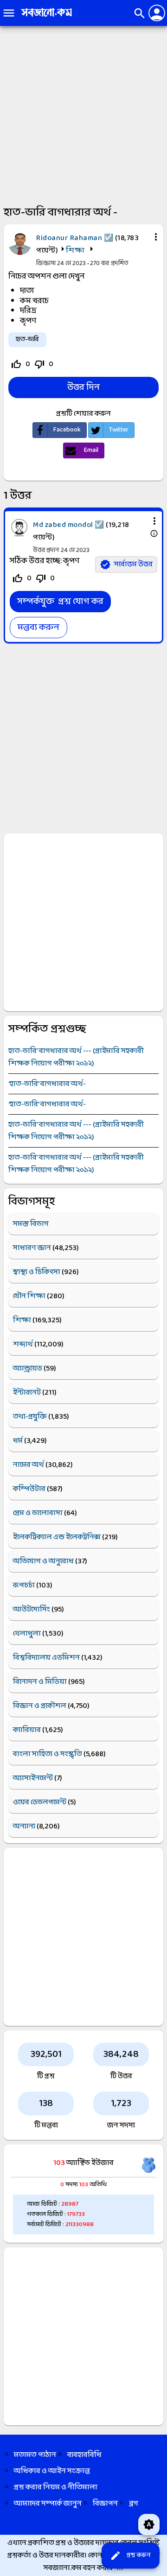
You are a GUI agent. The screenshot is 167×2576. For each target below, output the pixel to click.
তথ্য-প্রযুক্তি (30, 1417)
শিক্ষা (75, 251)
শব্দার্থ (23, 1344)
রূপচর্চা (24, 1585)
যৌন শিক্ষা (29, 1296)
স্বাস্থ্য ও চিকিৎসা (37, 1272)
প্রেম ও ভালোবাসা (38, 1513)
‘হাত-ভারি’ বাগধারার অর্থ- (47, 1084)
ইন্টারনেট (27, 1393)
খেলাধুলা (27, 1634)
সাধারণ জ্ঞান (32, 1248)
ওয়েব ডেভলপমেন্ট (40, 1802)
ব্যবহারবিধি (84, 2455)
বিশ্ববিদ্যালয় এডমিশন (46, 1658)
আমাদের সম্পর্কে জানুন (48, 2503)
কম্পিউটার (29, 1489)
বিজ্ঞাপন (105, 2503)
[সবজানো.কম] (46, 17)
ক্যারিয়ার (27, 1730)
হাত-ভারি (27, 339)
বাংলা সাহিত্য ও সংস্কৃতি (48, 1754)
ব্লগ (134, 2503)
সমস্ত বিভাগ (31, 1224)
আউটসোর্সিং (32, 1609)
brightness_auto (149, 2525)
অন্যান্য (24, 1826)
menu (9, 13)
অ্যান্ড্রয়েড (28, 1368)
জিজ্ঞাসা (47, 263)
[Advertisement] (83, 114)
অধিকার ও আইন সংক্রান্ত (52, 2471)
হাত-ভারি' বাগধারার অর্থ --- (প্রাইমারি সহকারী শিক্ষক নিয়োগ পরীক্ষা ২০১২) (76, 1057)
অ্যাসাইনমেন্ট (33, 1778)
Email (91, 450)
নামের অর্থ (29, 1465)
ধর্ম (18, 1441)
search (140, 13)
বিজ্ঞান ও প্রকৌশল (40, 1706)
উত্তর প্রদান (46, 550)
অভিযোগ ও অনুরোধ (43, 1561)
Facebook (67, 430)
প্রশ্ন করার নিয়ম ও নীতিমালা (56, 2487)
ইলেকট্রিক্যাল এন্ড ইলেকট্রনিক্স (57, 1537)
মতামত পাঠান (35, 2455)
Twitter (119, 430)
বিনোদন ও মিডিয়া (40, 1682)
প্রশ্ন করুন (130, 2556)
